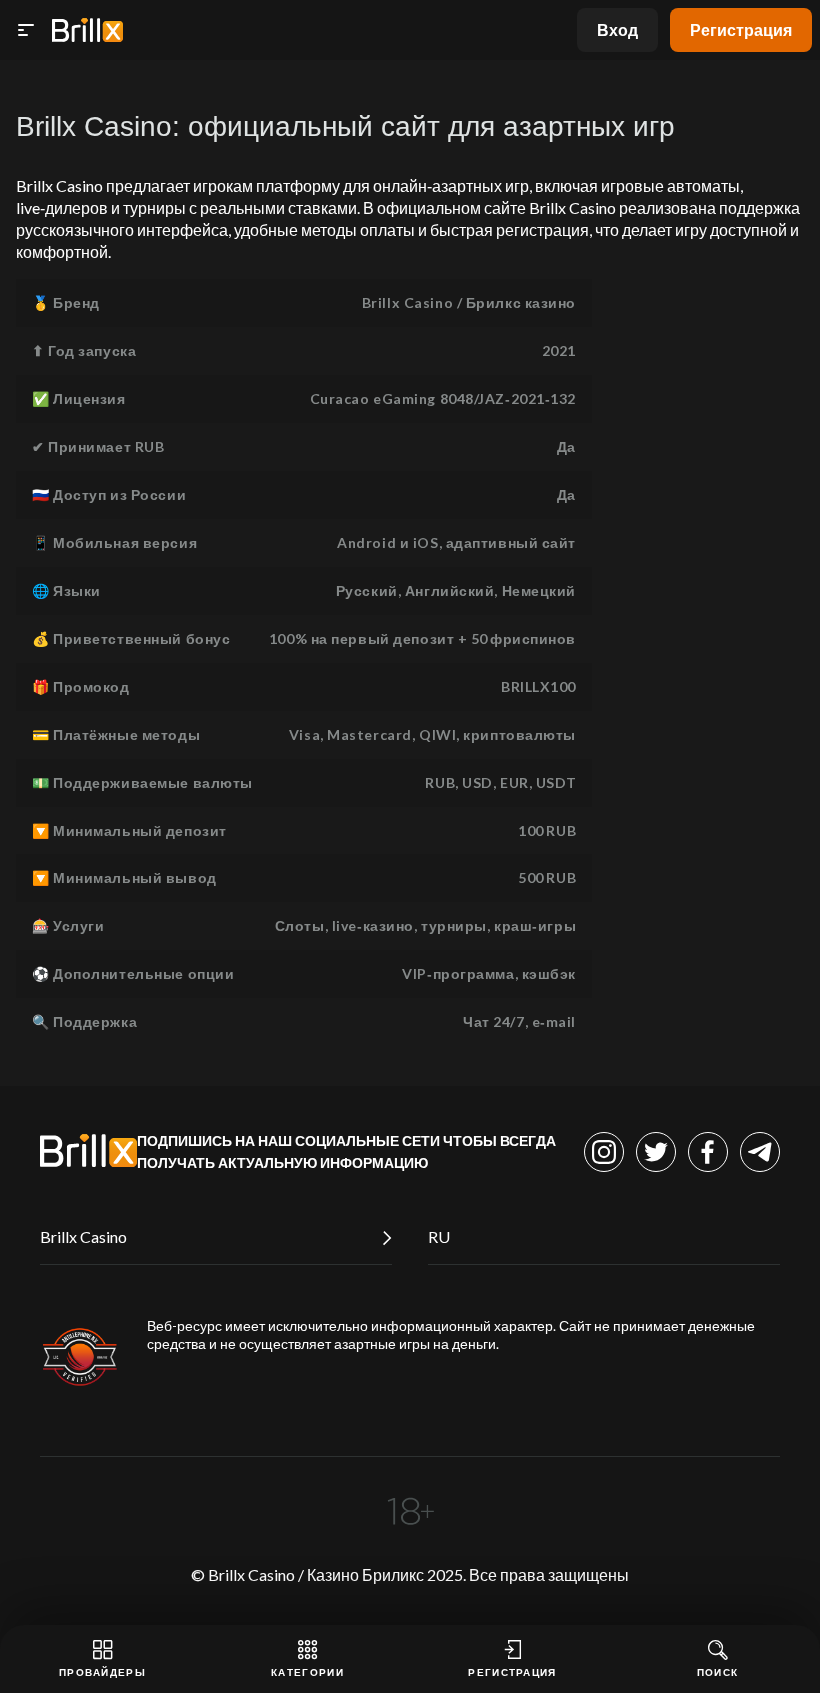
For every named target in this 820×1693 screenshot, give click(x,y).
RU (439, 1236)
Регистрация (741, 29)
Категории (307, 1672)
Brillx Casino (83, 1236)
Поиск (718, 1672)
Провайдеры (102, 1672)
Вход (617, 29)
